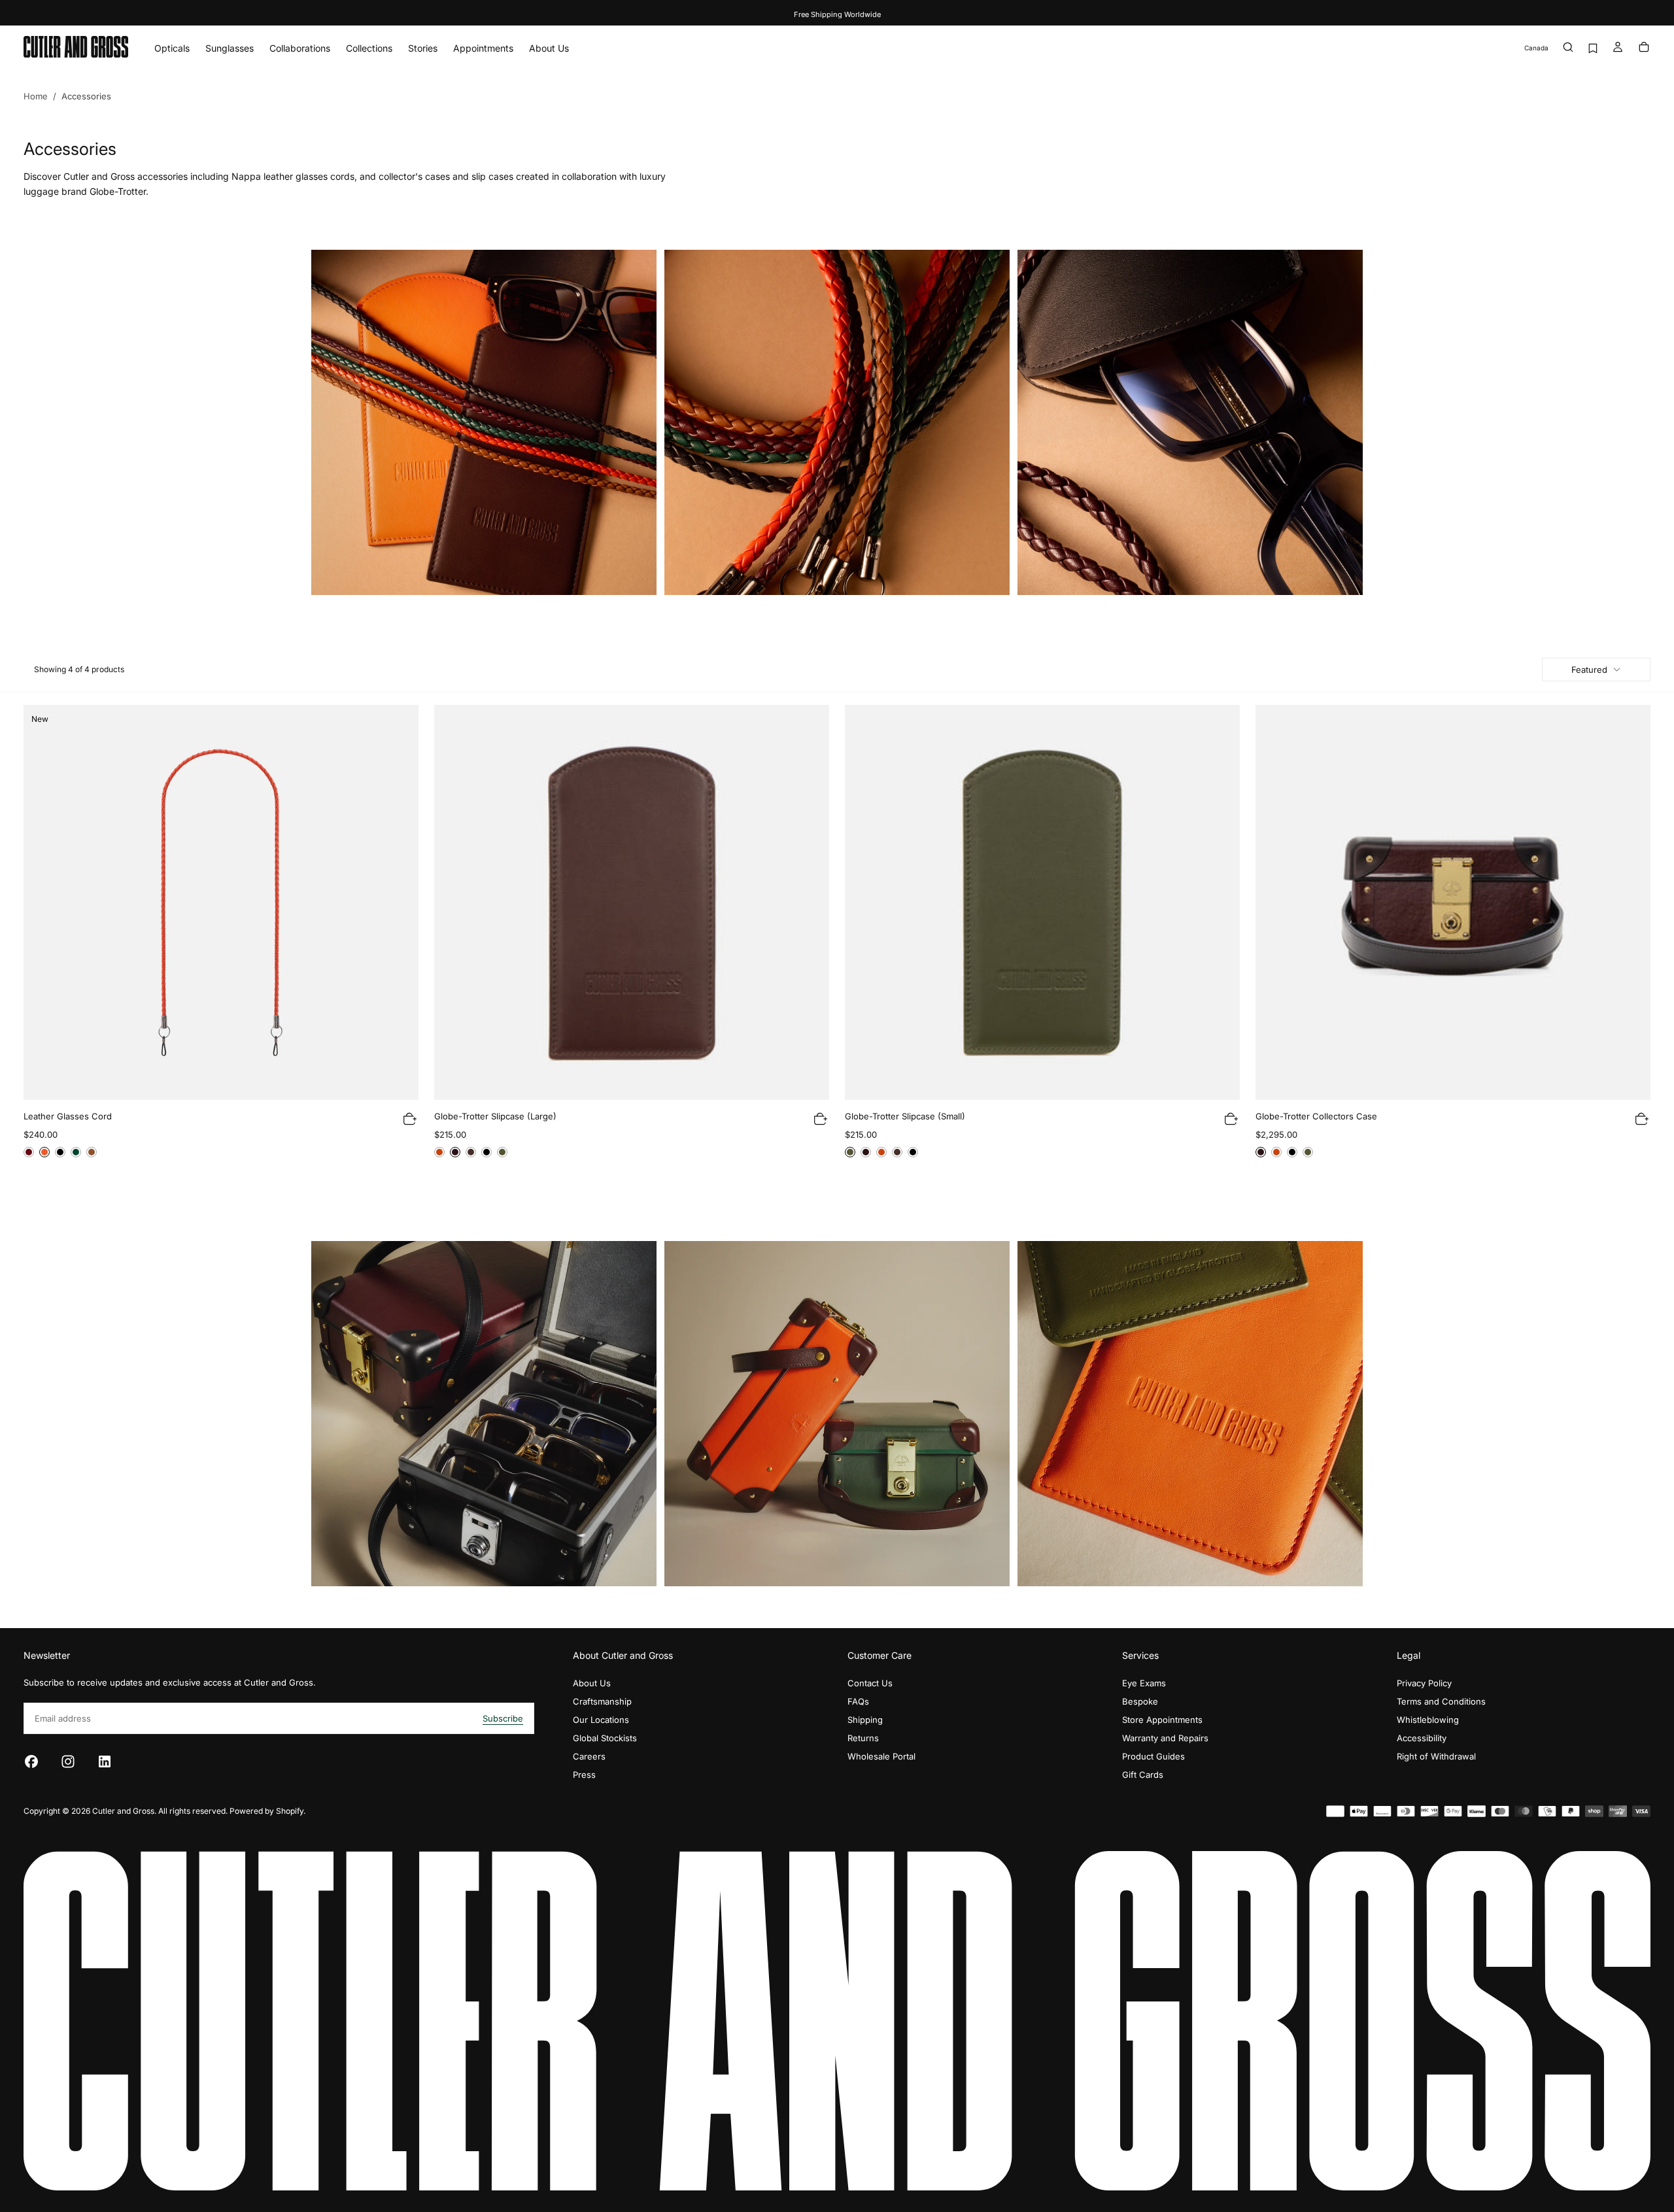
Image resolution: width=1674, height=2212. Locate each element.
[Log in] (1618, 48)
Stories (423, 48)
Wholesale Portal (881, 1756)
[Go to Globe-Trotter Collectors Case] (1453, 902)
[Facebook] (31, 1761)
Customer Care (880, 1655)
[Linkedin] (105, 1761)
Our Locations (601, 1720)
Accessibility (1422, 1738)
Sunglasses (230, 48)
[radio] (29, 1152)
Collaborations (300, 48)
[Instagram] (68, 1761)
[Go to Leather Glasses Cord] (221, 902)
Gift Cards (1143, 1775)
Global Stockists (605, 1738)
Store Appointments (1162, 1720)
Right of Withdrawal (1436, 1756)
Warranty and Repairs (1165, 1738)
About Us (549, 48)
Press (584, 1775)
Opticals (172, 48)
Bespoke (1140, 1701)
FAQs (858, 1701)
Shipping (865, 1720)
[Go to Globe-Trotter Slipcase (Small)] (1042, 902)
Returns (863, 1738)
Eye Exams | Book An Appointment (837, 14)
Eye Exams (1144, 1683)
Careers (589, 1756)
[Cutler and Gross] (837, 2021)
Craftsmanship (602, 1701)
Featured (1589, 670)
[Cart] (1644, 48)
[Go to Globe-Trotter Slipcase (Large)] (632, 902)
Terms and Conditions (1441, 1701)
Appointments (483, 48)
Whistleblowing (1428, 1720)
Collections (369, 48)
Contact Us (870, 1683)
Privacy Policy (1424, 1683)
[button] (1536, 48)
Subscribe (503, 1718)
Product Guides (1153, 1756)
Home (36, 96)
